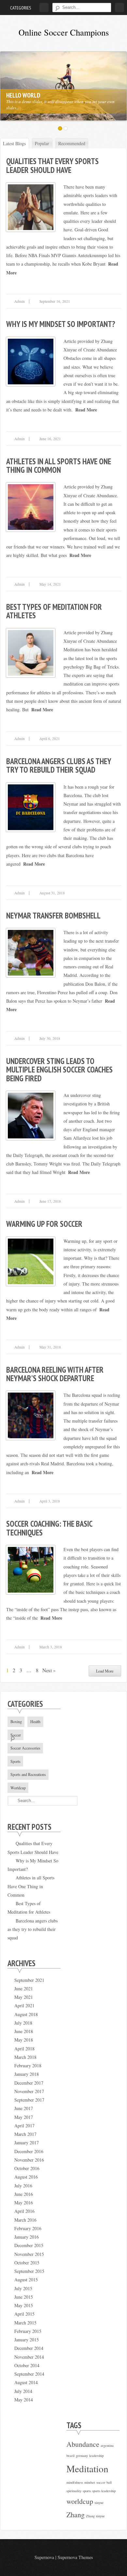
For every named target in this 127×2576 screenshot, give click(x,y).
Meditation (87, 2468)
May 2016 (24, 2203)
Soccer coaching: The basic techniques (49, 1528)
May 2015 (24, 2305)
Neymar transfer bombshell (53, 916)
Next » (49, 1670)
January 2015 (27, 2340)
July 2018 (23, 2023)
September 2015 (29, 2271)
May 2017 (24, 2117)
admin (20, 301)
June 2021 (24, 1989)
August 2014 (26, 2382)
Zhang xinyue (95, 2516)
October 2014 (27, 2365)
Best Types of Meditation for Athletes (54, 611)
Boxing (16, 1721)
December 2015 (29, 2245)
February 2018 (28, 2066)
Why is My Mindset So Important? (61, 324)
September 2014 (29, 2374)
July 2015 (23, 2288)
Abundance (83, 2444)
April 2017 (24, 2126)
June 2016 (24, 2194)
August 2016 (26, 2177)
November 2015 (29, 2254)
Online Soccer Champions (64, 32)
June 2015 (24, 2297)
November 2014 (29, 2357)
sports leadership (104, 2491)
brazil (71, 2456)
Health (35, 1721)
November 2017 (29, 2091)
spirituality (74, 2491)
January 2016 (27, 2237)
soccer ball (104, 2482)
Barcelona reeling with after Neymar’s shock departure (55, 1374)
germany (82, 2456)
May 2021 (24, 1997)
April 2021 (24, 2005)
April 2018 (24, 2049)
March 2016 (25, 2220)
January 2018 (27, 2074)
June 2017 (24, 2108)
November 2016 (29, 2160)
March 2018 (25, 2057)
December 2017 (29, 2083)
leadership (96, 2456)
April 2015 (24, 2314)
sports (87, 2491)
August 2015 (26, 2280)
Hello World (23, 95)
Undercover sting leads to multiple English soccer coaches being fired (59, 1070)
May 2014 (24, 2400)
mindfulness (75, 2482)
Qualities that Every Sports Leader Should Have (52, 165)
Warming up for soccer (44, 1224)
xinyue (99, 2503)
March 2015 (25, 2323)
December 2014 (29, 2348)
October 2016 (27, 2168)
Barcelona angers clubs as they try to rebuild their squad (59, 765)
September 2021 (29, 1980)
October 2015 (27, 2263)
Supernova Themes (75, 2557)
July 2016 (23, 2186)
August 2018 (26, 2014)
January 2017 (27, 2143)
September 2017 (29, 2100)
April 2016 (24, 2211)
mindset (90, 2482)
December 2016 (29, 2151)
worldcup (80, 2501)
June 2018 (24, 2031)
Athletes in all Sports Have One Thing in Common (59, 466)
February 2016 (28, 2228)
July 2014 (23, 2391)
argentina (107, 2445)
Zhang (76, 2514)
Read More (86, 410)
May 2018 (24, 2040)
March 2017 (25, 2134)
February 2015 (28, 2331)
